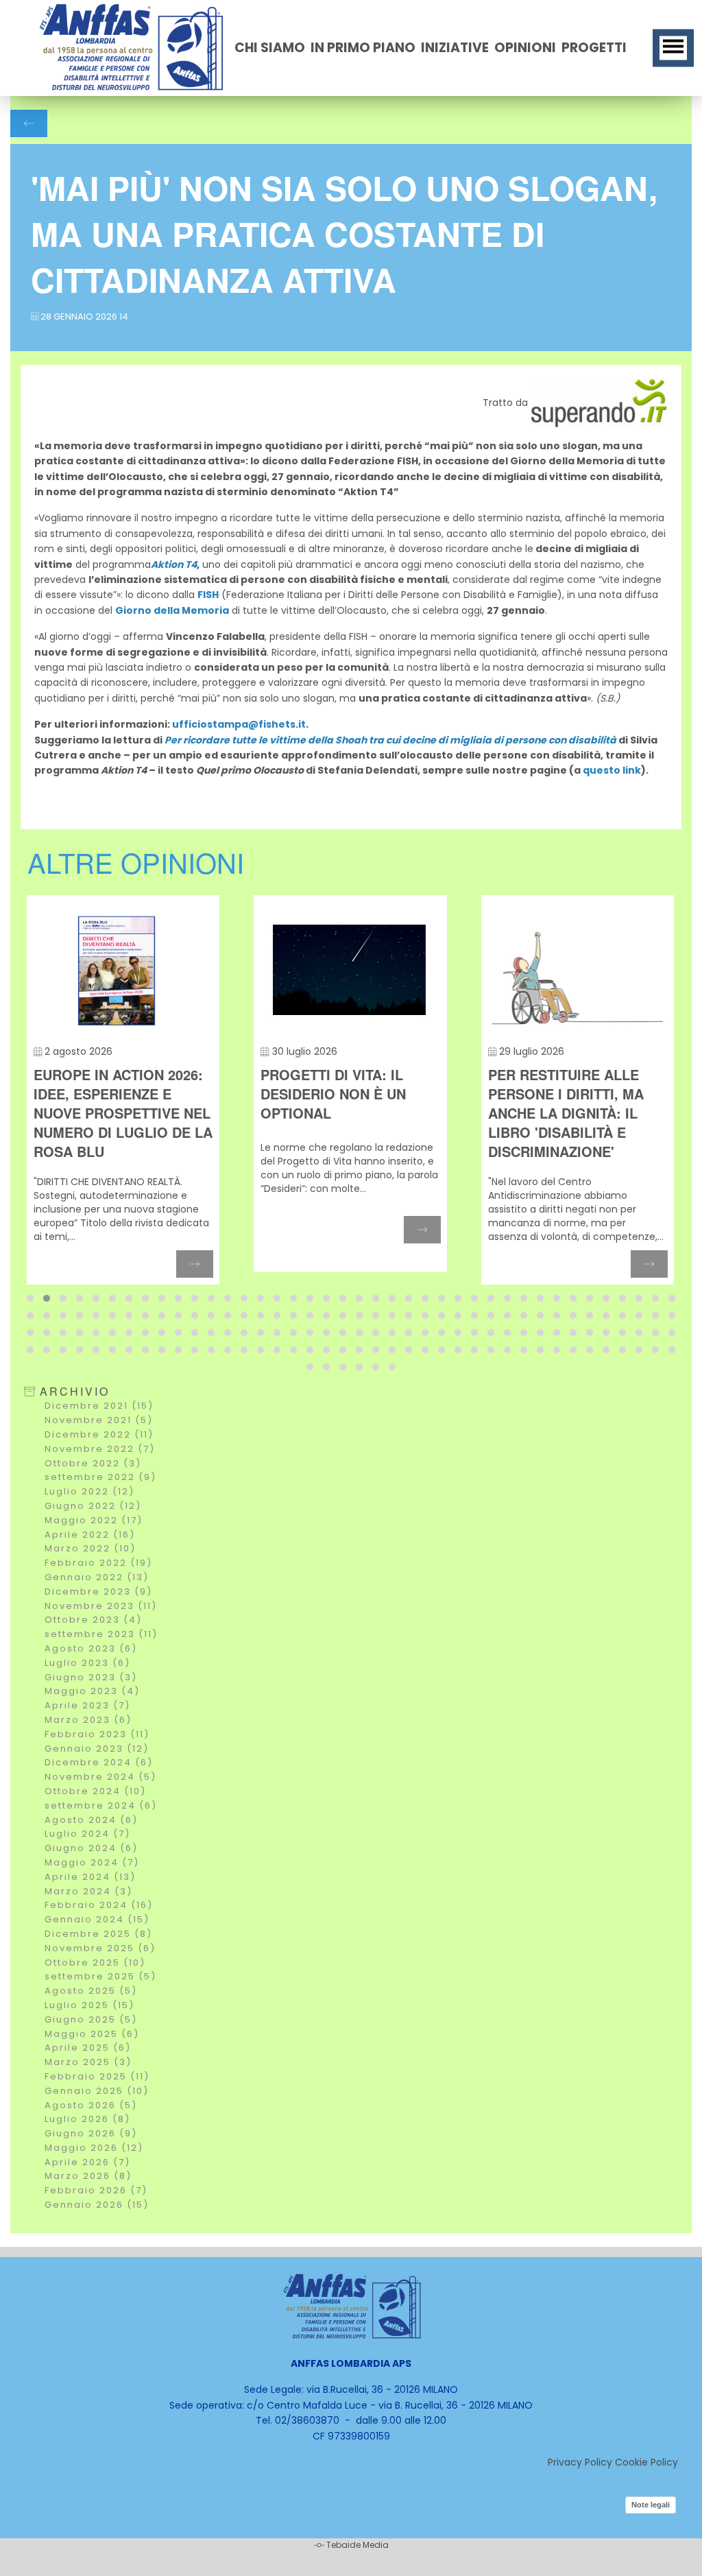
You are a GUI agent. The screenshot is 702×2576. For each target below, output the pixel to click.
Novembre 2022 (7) (100, 1449)
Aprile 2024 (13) (90, 1877)
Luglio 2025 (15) (89, 2005)
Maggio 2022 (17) (94, 1520)
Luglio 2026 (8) (87, 2119)
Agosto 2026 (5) (91, 2105)
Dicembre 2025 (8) (98, 1934)
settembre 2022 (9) (100, 1477)
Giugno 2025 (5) (91, 2019)
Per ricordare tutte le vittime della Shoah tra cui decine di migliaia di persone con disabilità (390, 740)
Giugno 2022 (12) (93, 1506)
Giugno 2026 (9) (91, 2133)
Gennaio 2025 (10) (97, 2091)
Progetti (594, 48)
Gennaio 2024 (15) (97, 1919)
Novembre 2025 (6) (100, 1948)
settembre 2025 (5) (100, 1976)
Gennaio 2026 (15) (97, 2205)
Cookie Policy (646, 2462)
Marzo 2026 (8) (88, 2176)
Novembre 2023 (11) (101, 1606)
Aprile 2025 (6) (88, 2048)
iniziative (455, 48)
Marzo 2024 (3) (88, 1891)
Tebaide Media (358, 2545)
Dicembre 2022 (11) (99, 1434)
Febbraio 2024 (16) (99, 1905)
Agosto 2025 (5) (91, 1991)
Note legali (651, 2505)
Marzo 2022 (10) (90, 1548)
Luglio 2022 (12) (89, 1491)
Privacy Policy (580, 2462)
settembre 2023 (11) (101, 1634)
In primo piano (363, 48)
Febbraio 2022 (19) (98, 1563)
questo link (612, 770)
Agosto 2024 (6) (91, 1820)
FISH (208, 595)
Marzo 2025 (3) (88, 2062)
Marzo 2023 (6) (88, 1720)
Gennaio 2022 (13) (97, 1577)
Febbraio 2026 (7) (96, 2190)
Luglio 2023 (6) (87, 1663)
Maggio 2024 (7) (92, 1862)
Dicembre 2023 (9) (98, 1591)
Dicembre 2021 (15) (99, 1406)
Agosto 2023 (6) (91, 1648)
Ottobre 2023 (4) (93, 1620)
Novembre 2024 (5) (100, 1777)
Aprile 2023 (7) (87, 1705)
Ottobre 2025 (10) (95, 1963)
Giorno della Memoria (172, 610)
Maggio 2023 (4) (92, 1691)
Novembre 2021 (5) (99, 1420)
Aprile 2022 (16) (90, 1535)
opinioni (525, 48)
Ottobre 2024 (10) (95, 1791)
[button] (30, 1298)
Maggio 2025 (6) (92, 2034)
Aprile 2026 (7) (87, 2162)
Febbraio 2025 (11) (97, 2076)
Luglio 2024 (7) (87, 1834)
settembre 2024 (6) (101, 1805)
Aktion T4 (174, 564)
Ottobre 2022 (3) (93, 1463)
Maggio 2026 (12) (94, 2148)
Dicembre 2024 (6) (99, 1762)
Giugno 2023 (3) (91, 1677)
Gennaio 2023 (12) (97, 1749)
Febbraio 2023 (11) (97, 1734)
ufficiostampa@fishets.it (239, 724)
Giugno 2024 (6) (91, 1848)
